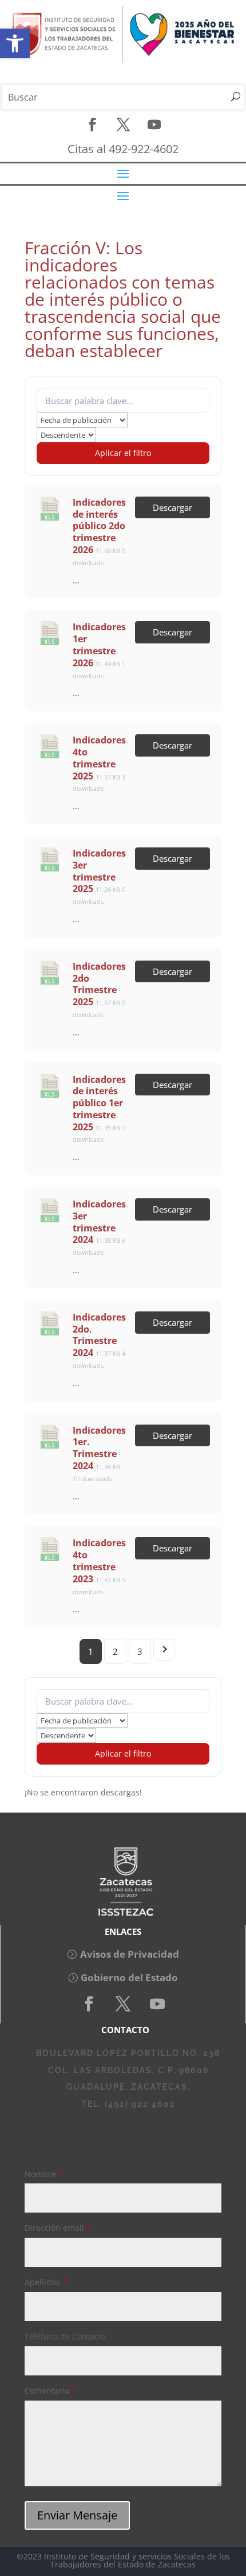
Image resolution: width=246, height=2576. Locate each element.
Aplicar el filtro (123, 453)
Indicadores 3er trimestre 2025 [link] (99, 871)
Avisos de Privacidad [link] (130, 1954)
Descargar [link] (172, 507)
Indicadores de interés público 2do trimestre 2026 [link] (99, 526)
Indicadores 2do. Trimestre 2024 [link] (99, 1335)
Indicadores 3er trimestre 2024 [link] (99, 1222)
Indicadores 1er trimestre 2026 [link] (99, 645)
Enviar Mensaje (77, 2515)
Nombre (44, 2174)
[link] (15, 43)
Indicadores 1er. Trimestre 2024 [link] (99, 1448)
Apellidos (46, 2282)
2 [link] (115, 1651)
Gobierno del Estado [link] (129, 1977)
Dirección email (58, 2228)
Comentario (50, 2391)
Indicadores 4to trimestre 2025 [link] (99, 758)
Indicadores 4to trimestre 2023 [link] (99, 1561)
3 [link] (140, 1651)
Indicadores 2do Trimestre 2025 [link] (99, 984)
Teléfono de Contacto (65, 2336)
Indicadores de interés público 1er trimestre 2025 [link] (99, 1103)
